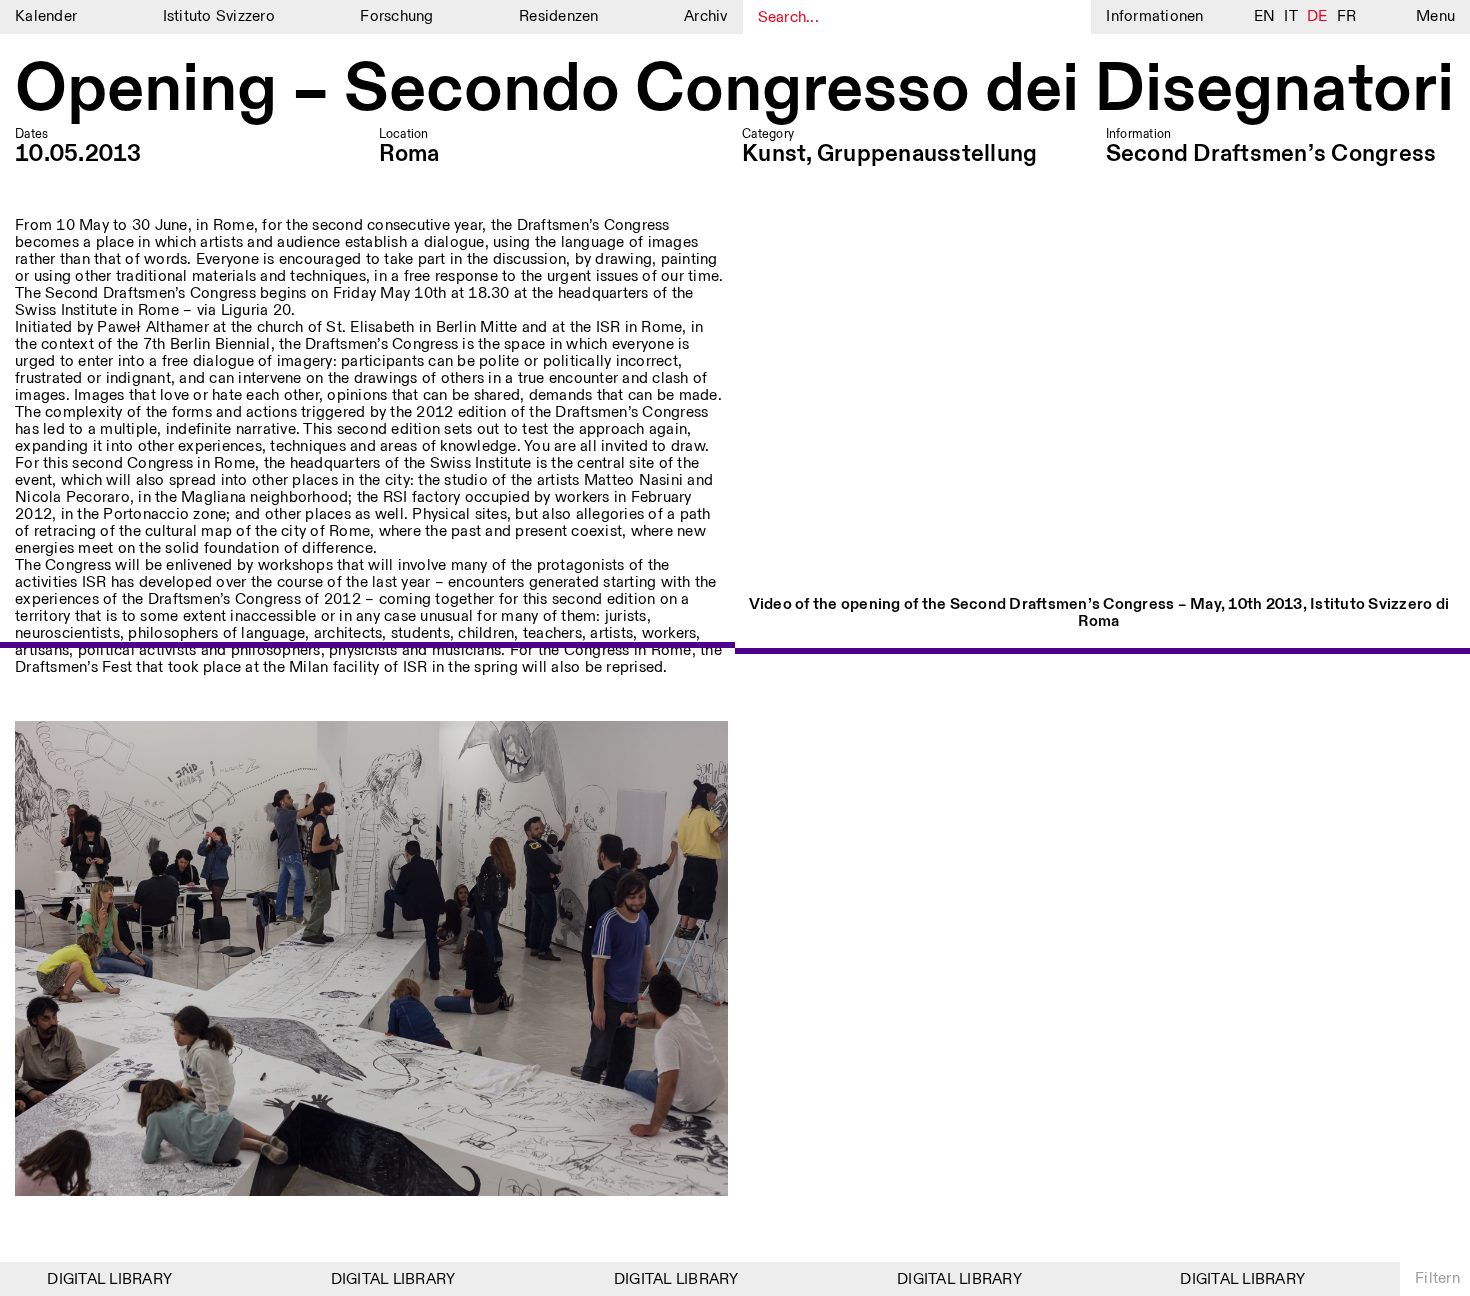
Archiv (706, 16)
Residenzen (559, 16)
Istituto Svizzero (219, 16)
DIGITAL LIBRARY (92, 1279)
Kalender (46, 16)
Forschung (396, 16)
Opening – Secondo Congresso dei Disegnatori (734, 91)
